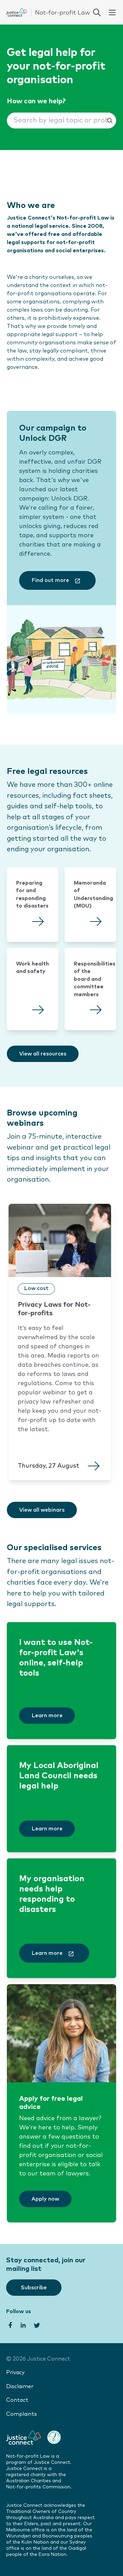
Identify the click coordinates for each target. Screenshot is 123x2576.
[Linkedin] (23, 2324)
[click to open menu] (112, 12)
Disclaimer (20, 2387)
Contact (17, 2400)
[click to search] (97, 12)
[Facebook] (10, 2324)
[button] (61, 121)
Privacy (15, 2373)
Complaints (22, 2414)
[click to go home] (48, 12)
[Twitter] (37, 2324)
